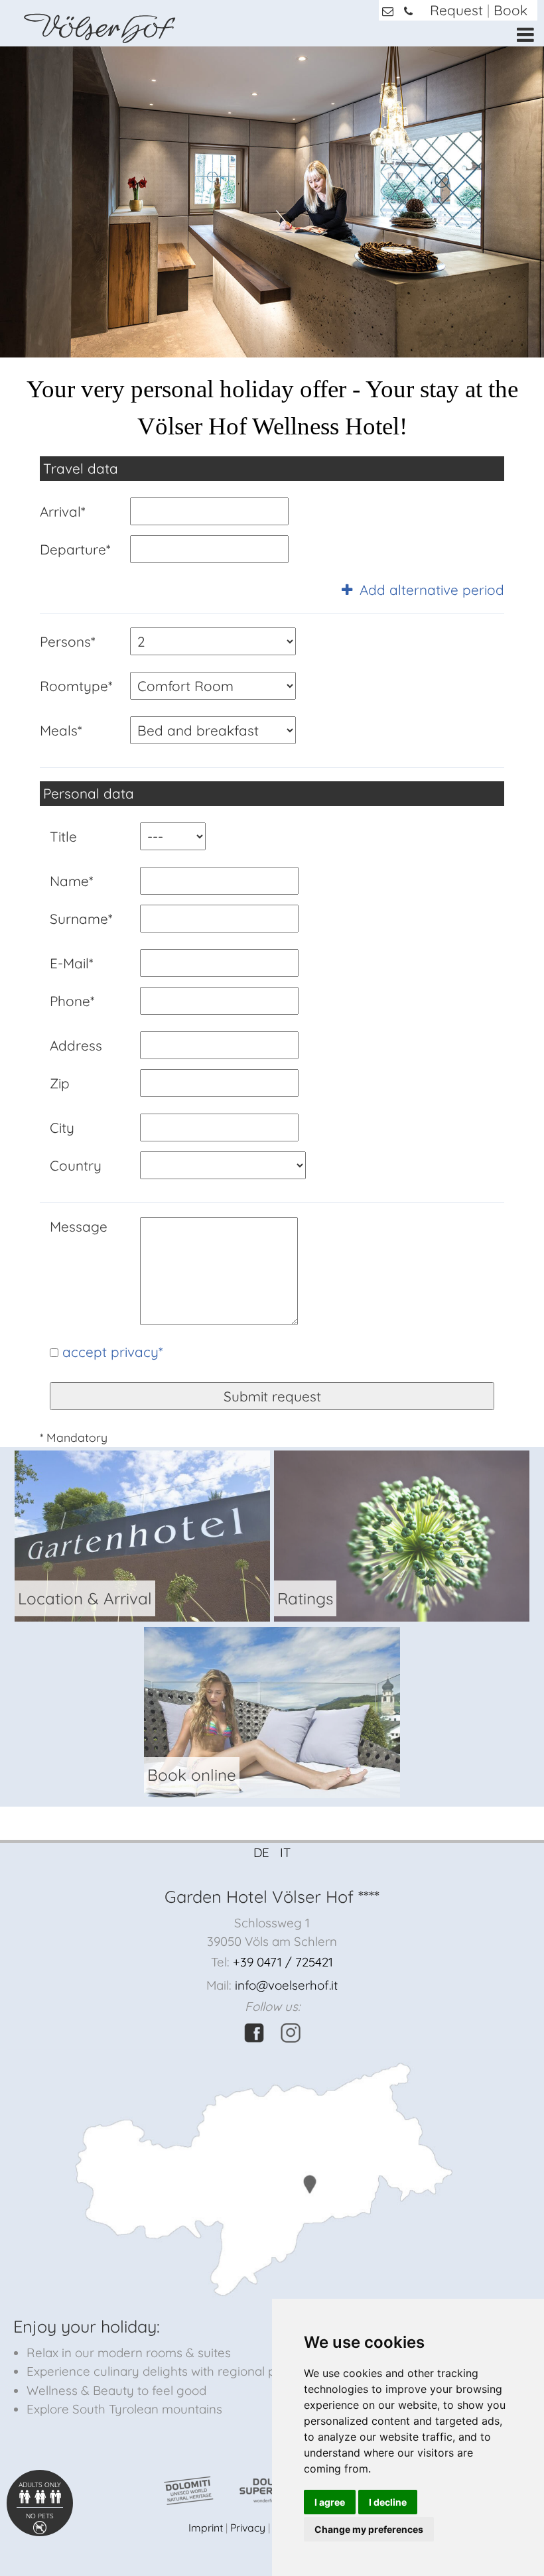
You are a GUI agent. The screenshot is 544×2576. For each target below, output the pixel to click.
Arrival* (62, 511)
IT (285, 1852)
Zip (60, 1083)
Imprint (206, 2528)
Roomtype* (76, 686)
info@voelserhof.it (286, 1985)
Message (79, 1226)
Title (63, 836)
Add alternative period (430, 590)
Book (510, 10)
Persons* (67, 641)
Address (76, 1045)
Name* (71, 881)
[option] (272, 202)
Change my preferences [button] (369, 2529)
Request (456, 10)
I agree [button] (330, 2502)
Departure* (75, 549)
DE (261, 1852)
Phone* (72, 1001)
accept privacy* (112, 1352)
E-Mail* (71, 963)
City (62, 1127)
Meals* (61, 730)
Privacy (248, 2528)
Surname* (81, 919)
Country (76, 1165)
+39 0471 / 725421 (283, 1962)
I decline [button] (388, 2502)
